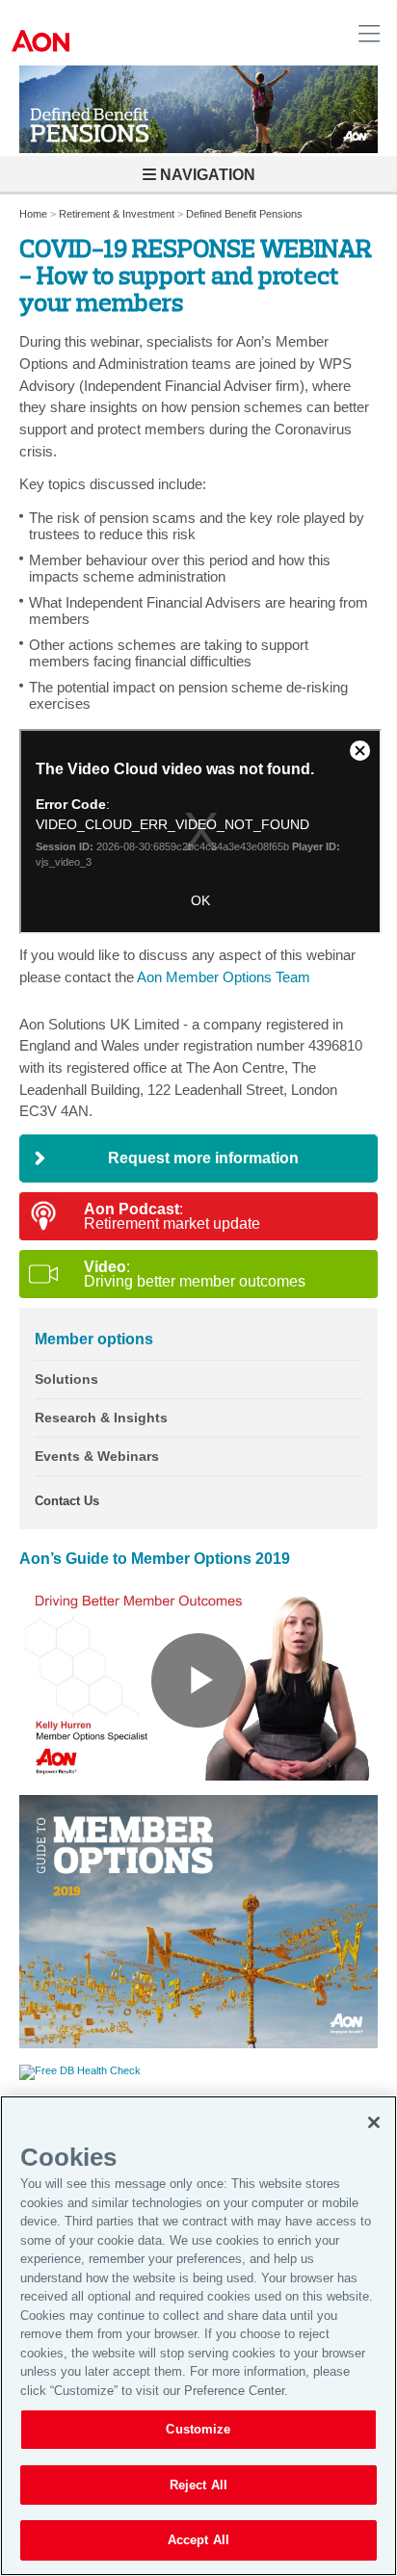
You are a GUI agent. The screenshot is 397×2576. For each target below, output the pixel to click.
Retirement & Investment (117, 214)
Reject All (198, 2485)
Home (33, 214)
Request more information (203, 1158)
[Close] (374, 2122)
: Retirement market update (172, 1216)
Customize (198, 2429)
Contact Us (67, 1501)
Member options (94, 1339)
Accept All (198, 2540)
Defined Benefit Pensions (244, 214)
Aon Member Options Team (224, 977)
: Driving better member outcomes (195, 1274)
